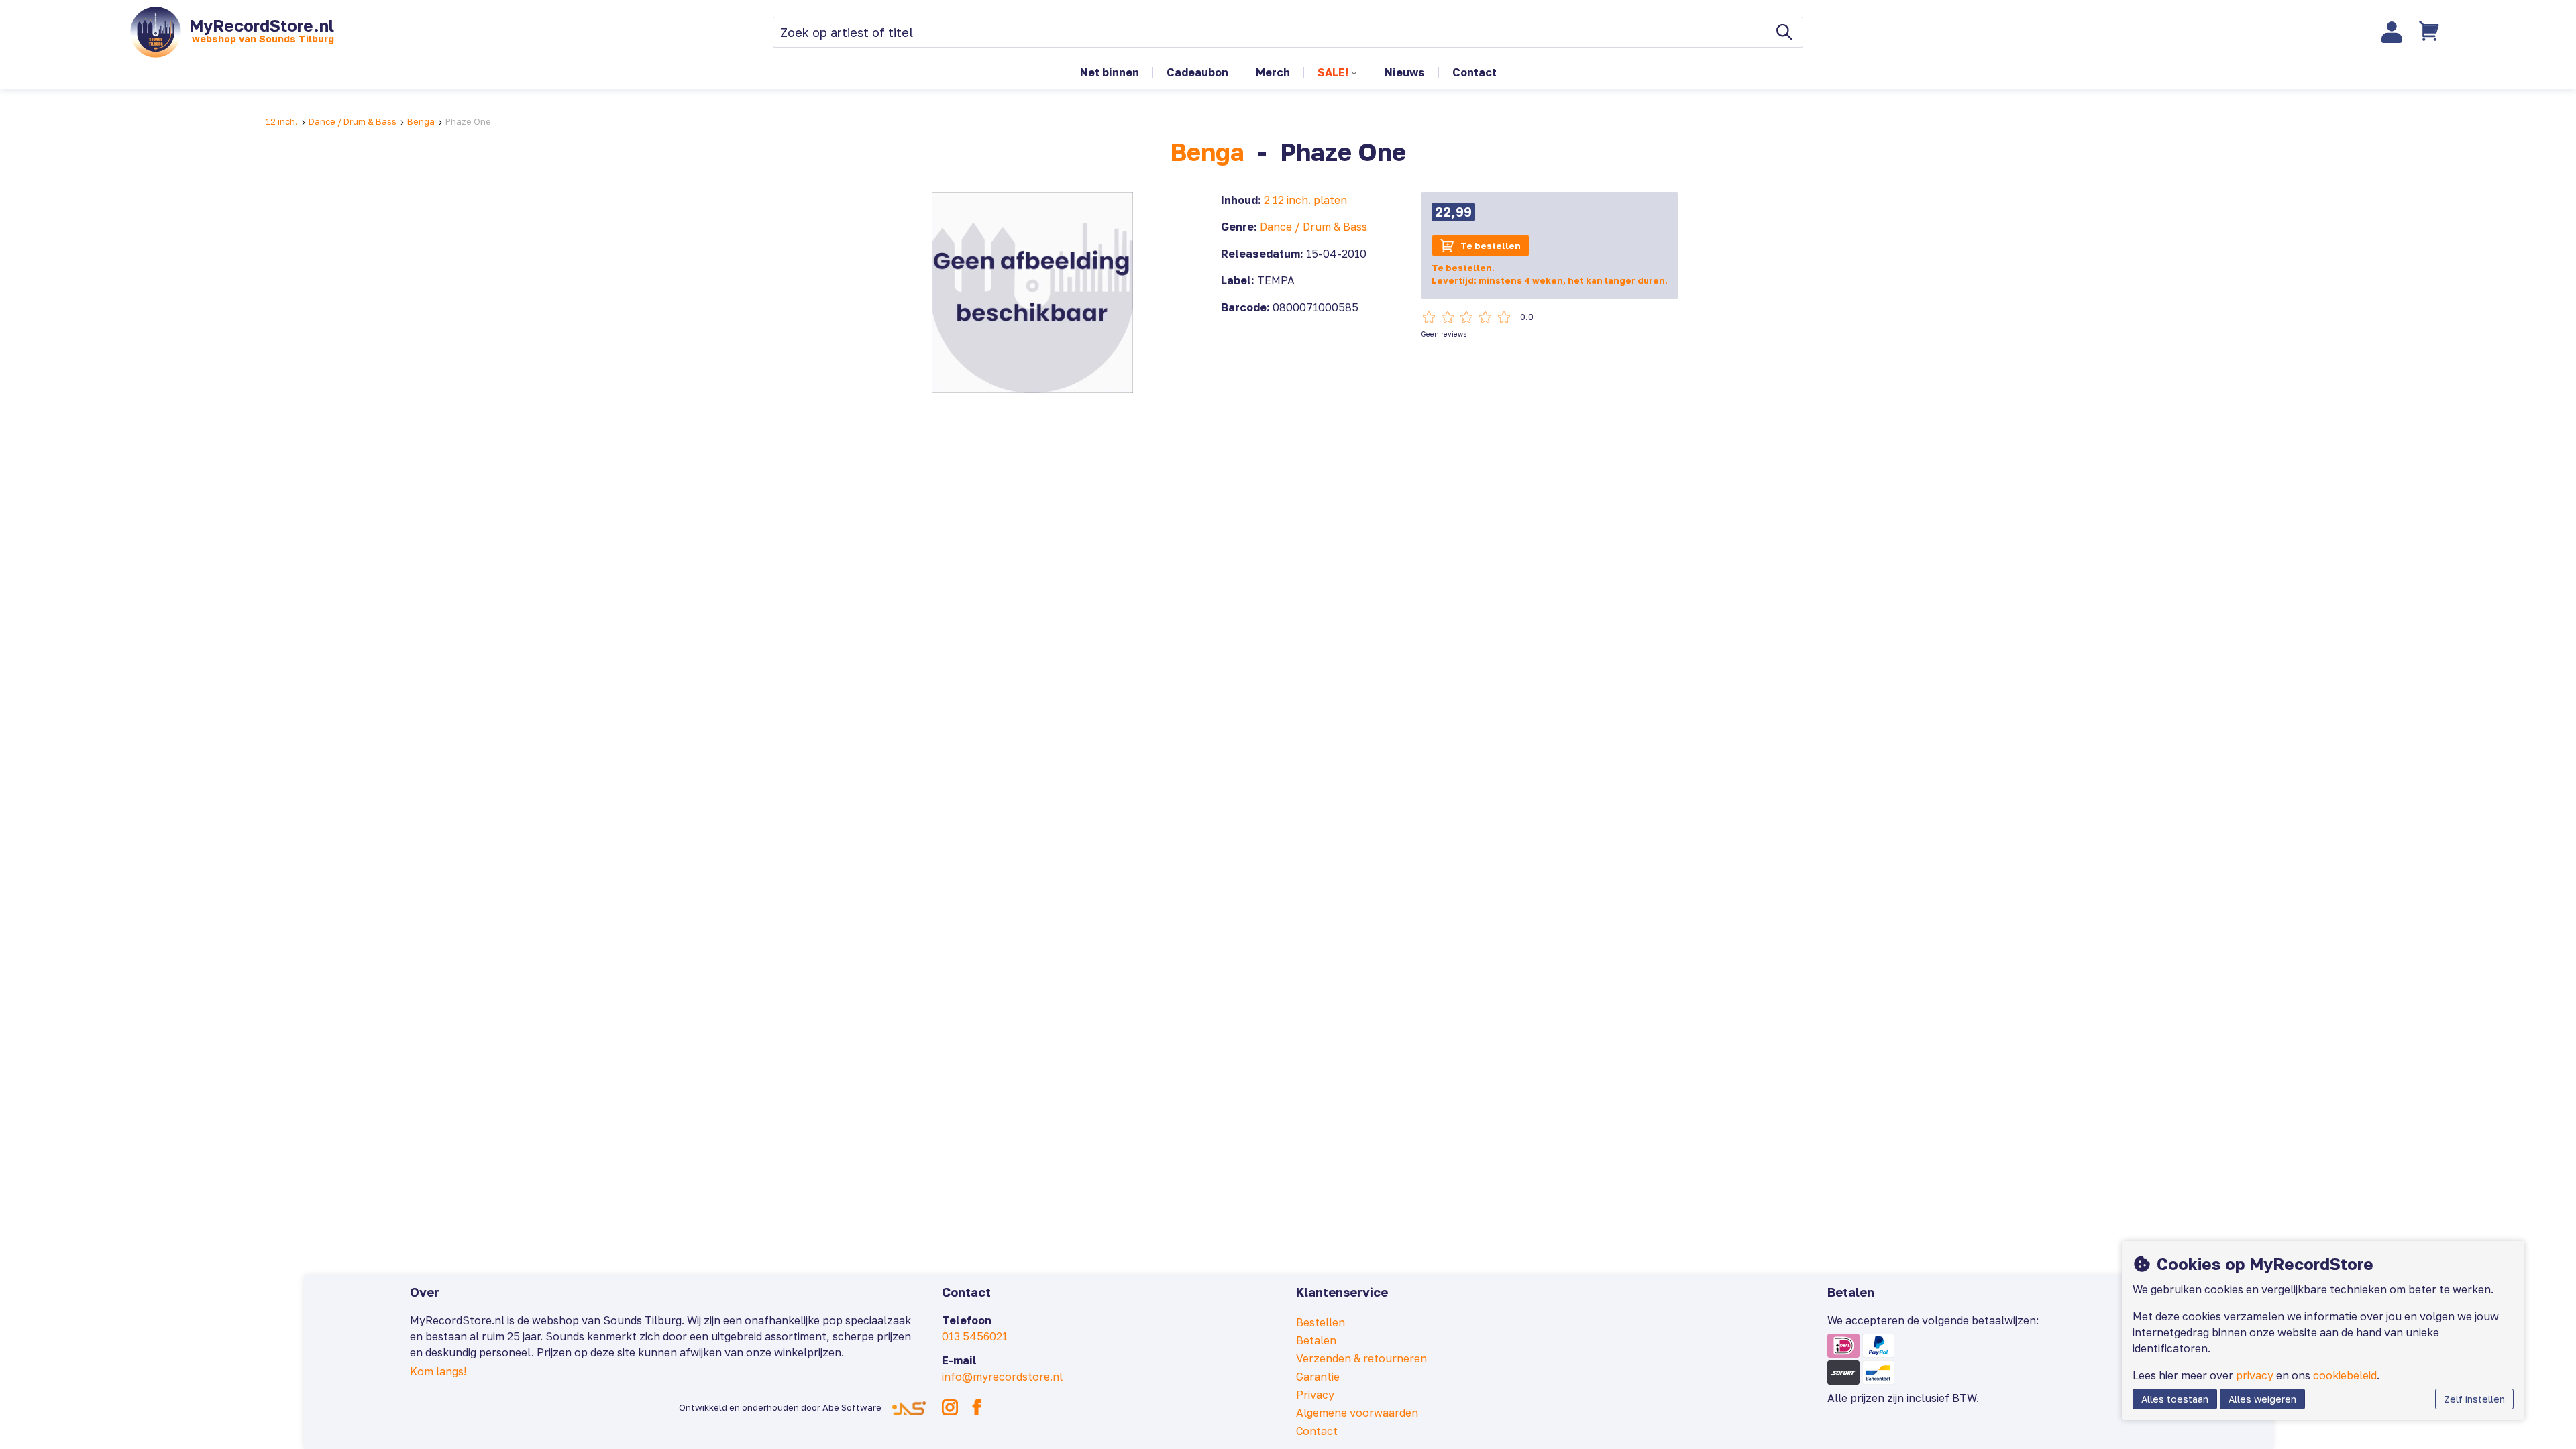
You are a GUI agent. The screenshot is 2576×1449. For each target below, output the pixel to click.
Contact (1474, 72)
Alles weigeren (2262, 1399)
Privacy (1315, 1395)
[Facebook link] (977, 1407)
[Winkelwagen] (2430, 32)
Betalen (1316, 1340)
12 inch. (282, 121)
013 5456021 (975, 1336)
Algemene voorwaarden (1357, 1413)
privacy (2255, 1375)
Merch (1273, 72)
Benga (421, 121)
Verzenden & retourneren (1361, 1358)
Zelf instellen (2474, 1399)
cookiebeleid (2345, 1375)
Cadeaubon (1197, 72)
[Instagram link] (950, 1407)
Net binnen (1110, 72)
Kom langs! (438, 1371)
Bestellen (1321, 1322)
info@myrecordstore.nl (1002, 1377)
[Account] (2392, 32)
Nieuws (1405, 72)
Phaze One (468, 121)
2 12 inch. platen (1305, 200)
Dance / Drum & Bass (353, 121)
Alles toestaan (2175, 1399)
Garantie (1318, 1377)
